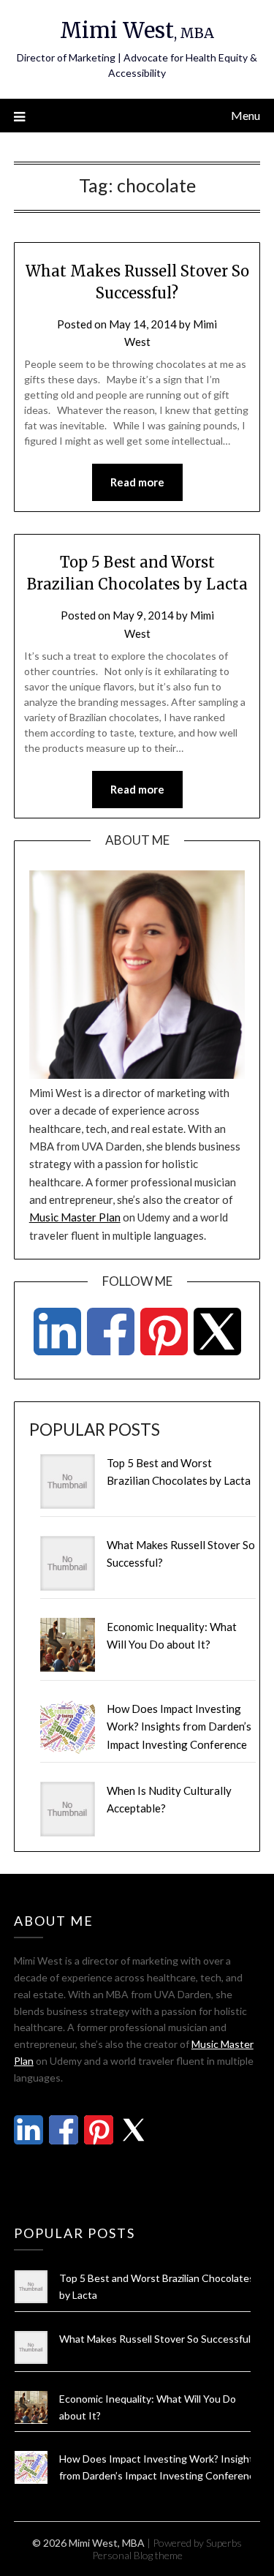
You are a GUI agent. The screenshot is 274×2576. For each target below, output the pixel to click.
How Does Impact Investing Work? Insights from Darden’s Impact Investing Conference (179, 1726)
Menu (246, 115)
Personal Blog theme (137, 2555)
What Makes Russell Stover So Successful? (157, 2339)
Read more (137, 482)
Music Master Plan (75, 1217)
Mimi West (137, 30)
